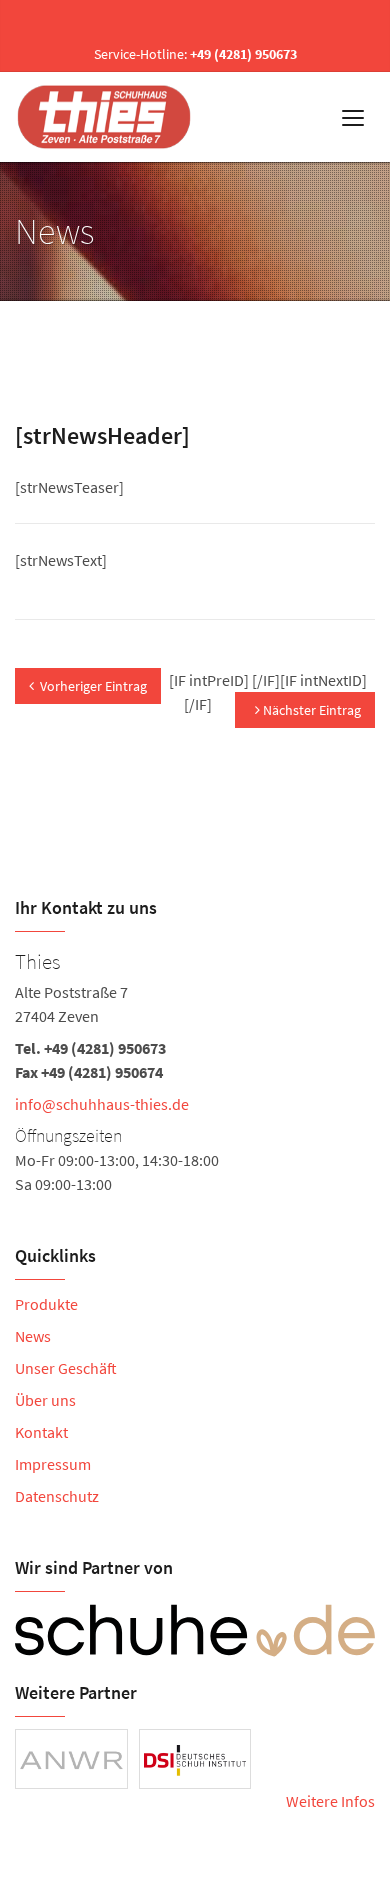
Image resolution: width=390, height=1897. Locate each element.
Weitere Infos (330, 1801)
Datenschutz (57, 1496)
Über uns (45, 1400)
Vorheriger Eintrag (93, 686)
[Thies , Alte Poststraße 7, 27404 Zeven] (195, 1070)
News (33, 1336)
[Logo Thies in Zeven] (106, 117)
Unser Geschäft (66, 1368)
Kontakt (41, 1432)
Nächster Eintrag (310, 710)
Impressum (53, 1464)
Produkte (46, 1304)
